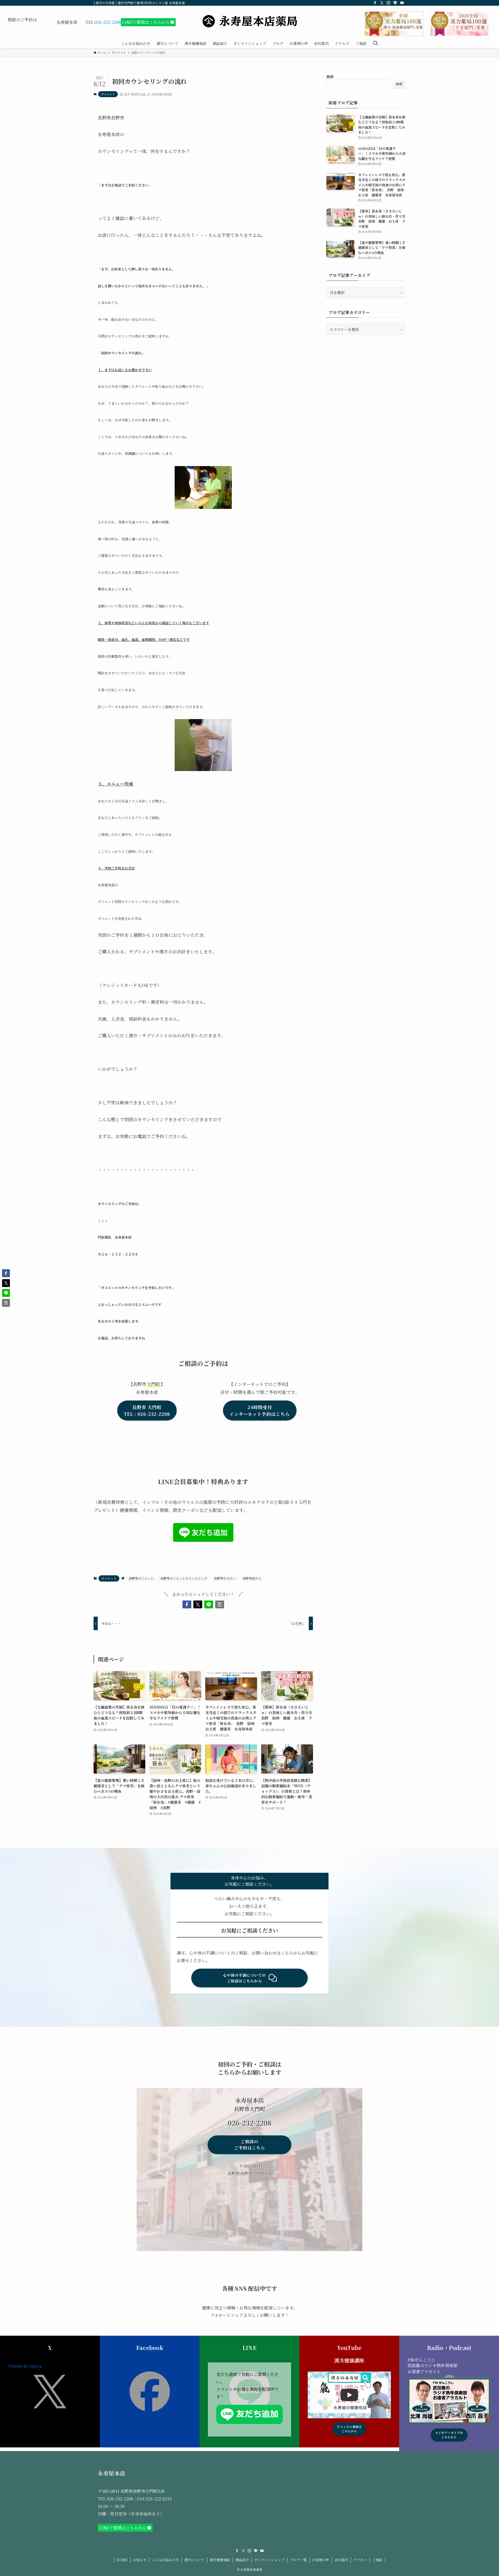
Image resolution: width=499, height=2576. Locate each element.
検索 (330, 77)
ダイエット (108, 94)
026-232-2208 (108, 22)
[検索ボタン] (375, 43)
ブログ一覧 (298, 2560)
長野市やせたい (225, 1578)
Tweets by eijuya (25, 2366)
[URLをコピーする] (220, 1604)
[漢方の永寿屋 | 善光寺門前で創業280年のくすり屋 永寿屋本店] (249, 21)
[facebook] (375, 3)
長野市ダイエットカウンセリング (184, 1578)
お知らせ (140, 2560)
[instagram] (389, 3)
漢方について (194, 2560)
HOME (122, 2560)
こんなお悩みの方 (165, 2560)
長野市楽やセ (252, 1578)
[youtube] (402, 3)
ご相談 (377, 2560)
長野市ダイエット (141, 1578)
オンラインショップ (269, 2560)
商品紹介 (242, 2560)
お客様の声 (321, 2560)
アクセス (360, 2560)
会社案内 (341, 2560)
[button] (187, 1604)
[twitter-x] (382, 3)
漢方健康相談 (220, 2560)
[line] (395, 3)
